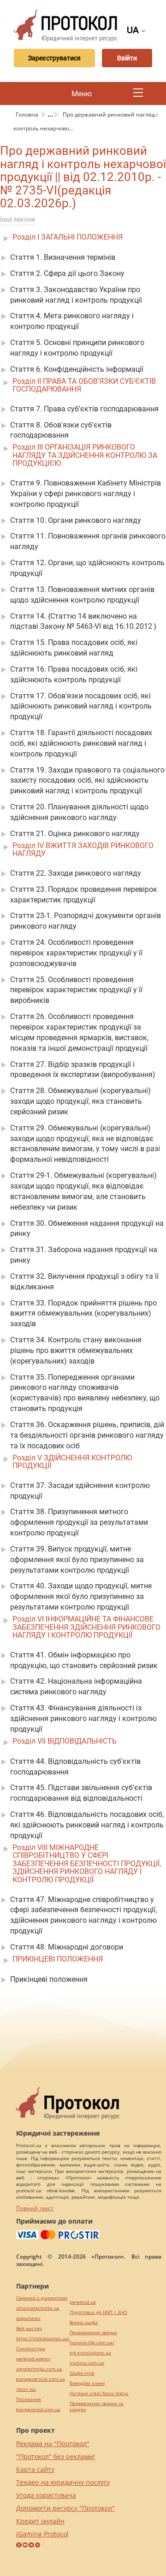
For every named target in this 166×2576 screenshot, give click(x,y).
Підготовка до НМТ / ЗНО (98, 2312)
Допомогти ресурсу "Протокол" (65, 2508)
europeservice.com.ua (41, 2379)
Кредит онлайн (40, 2521)
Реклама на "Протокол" (53, 2444)
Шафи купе (82, 2373)
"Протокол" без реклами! (56, 2456)
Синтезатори (31, 2349)
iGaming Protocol (42, 2534)
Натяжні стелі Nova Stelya (99, 2393)
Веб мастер (29, 2328)
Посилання (29, 2399)
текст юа (26, 2389)
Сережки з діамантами (42, 2298)
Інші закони (18, 219)
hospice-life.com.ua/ (92, 2343)
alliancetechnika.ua (38, 2308)
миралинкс (28, 2318)
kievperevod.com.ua (38, 2409)
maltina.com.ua (87, 2363)
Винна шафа (84, 2322)
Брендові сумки (87, 2383)
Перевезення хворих (93, 2333)
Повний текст (35, 2208)
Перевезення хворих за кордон (97, 2406)
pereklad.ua (83, 2302)
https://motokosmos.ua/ (43, 2339)
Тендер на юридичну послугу (63, 2482)
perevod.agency (33, 2359)
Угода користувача (46, 2495)
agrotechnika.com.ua (39, 2369)
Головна (28, 114)
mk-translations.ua (90, 2353)
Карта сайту (35, 2469)
